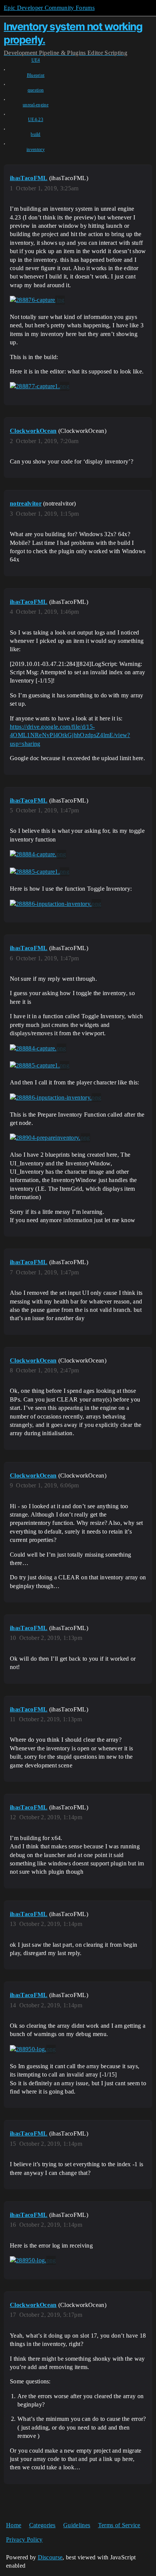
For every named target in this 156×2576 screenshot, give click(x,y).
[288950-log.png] (33, 2049)
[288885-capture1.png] (40, 872)
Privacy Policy (24, 2539)
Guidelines (77, 2525)
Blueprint (36, 75)
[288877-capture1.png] (40, 386)
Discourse (50, 2557)
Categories (42, 2525)
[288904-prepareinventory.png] (50, 1138)
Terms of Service (119, 2525)
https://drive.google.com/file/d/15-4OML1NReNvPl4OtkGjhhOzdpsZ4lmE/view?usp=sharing (70, 735)
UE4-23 (36, 120)
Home (14, 2525)
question (36, 90)
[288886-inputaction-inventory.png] (55, 904)
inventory (36, 149)
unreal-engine (36, 105)
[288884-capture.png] (38, 854)
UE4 (36, 60)
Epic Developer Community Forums (49, 8)
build (36, 134)
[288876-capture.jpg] (37, 300)
